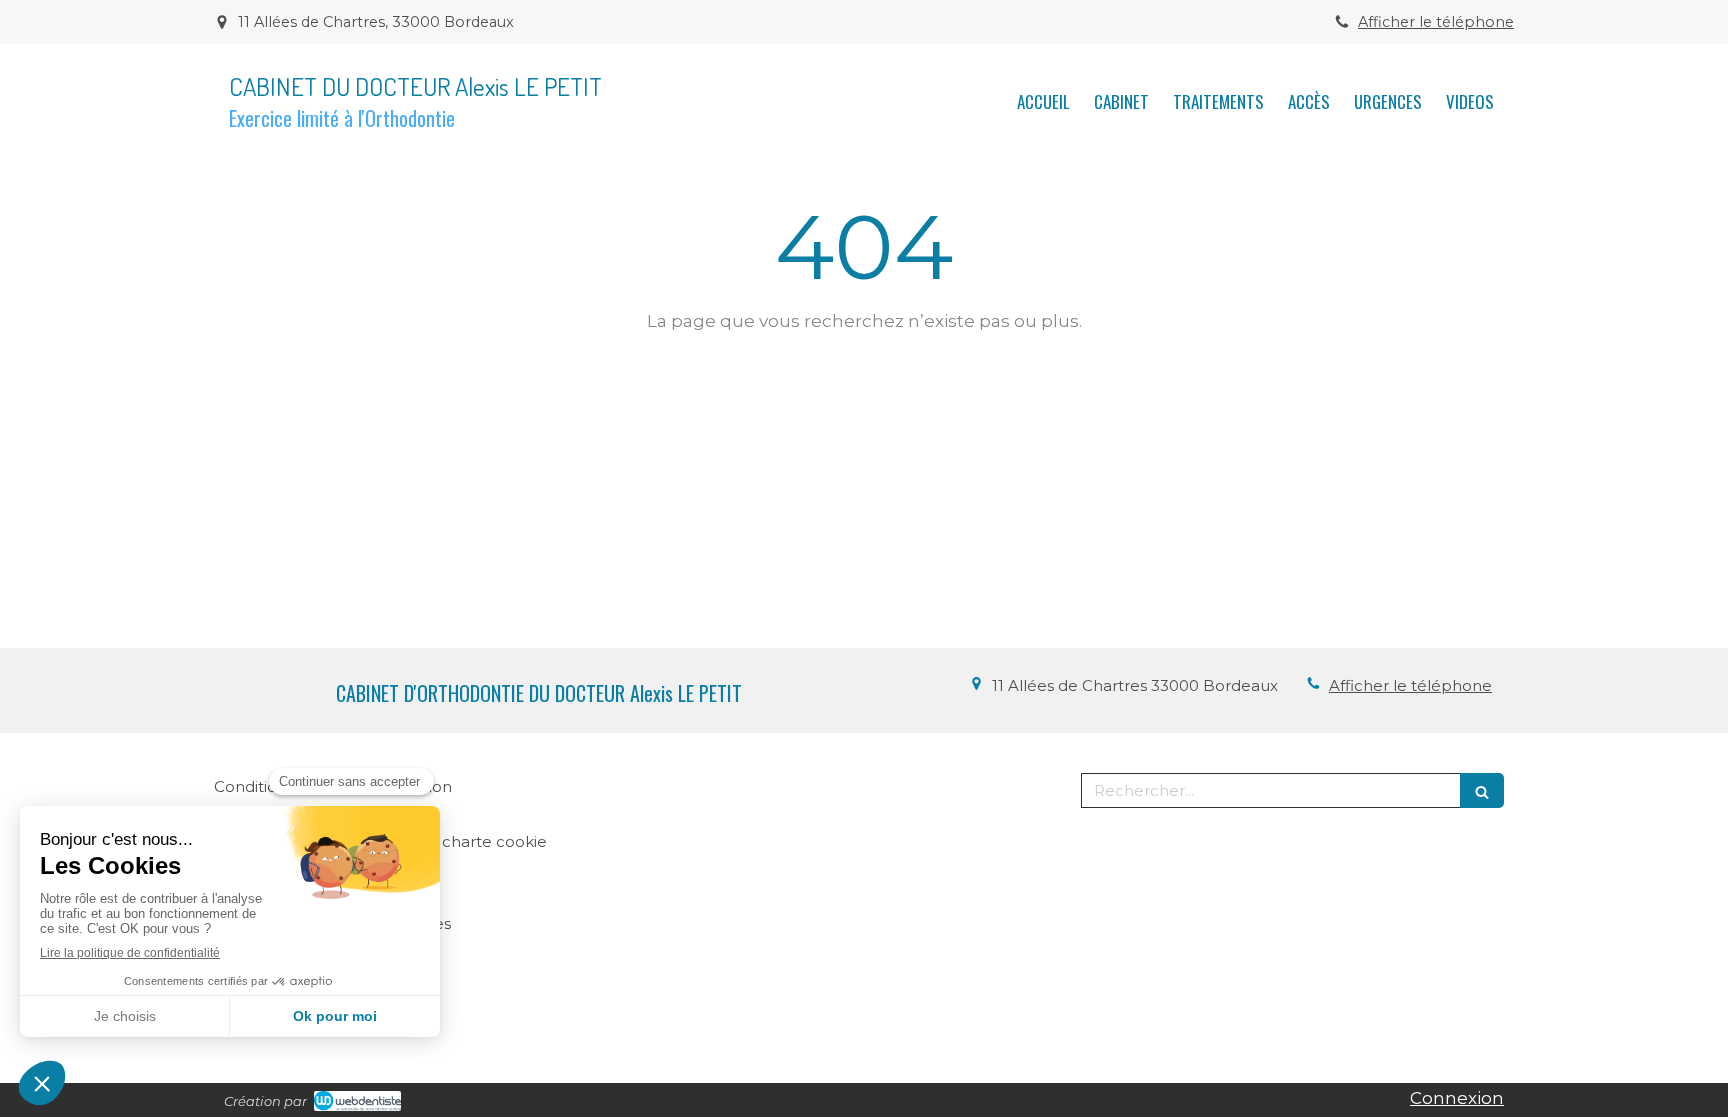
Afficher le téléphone (1436, 22)
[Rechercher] (1482, 790)
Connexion (1457, 1098)
